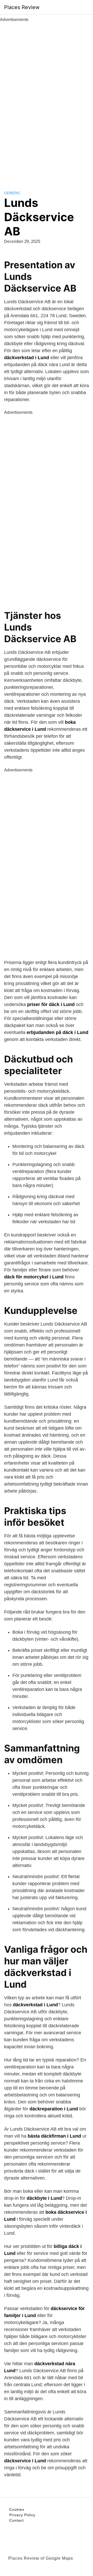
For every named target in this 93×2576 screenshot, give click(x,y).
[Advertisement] (47, 100)
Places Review (22, 7)
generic (12, 193)
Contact (17, 2520)
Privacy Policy (22, 2515)
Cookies (17, 2509)
